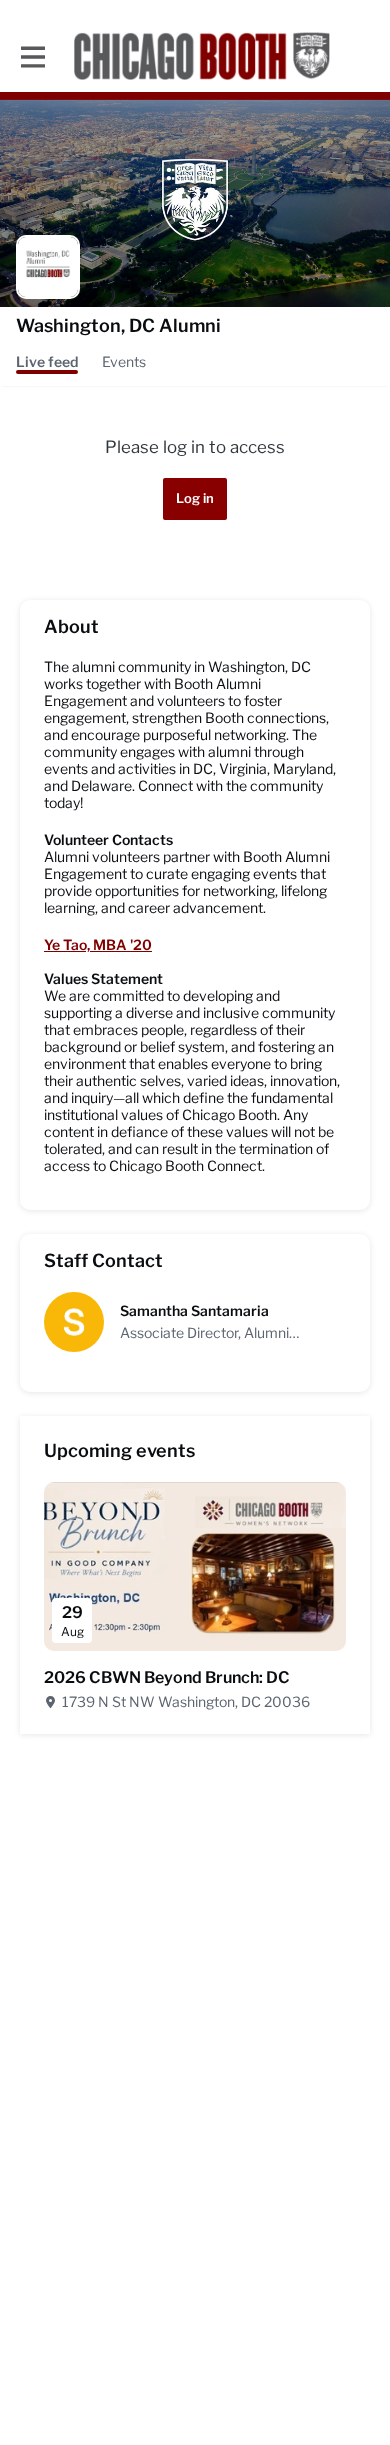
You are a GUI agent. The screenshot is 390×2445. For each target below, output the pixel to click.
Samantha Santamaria (194, 1310)
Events (124, 361)
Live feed (47, 361)
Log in (195, 498)
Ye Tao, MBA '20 (98, 944)
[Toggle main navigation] (32, 56)
